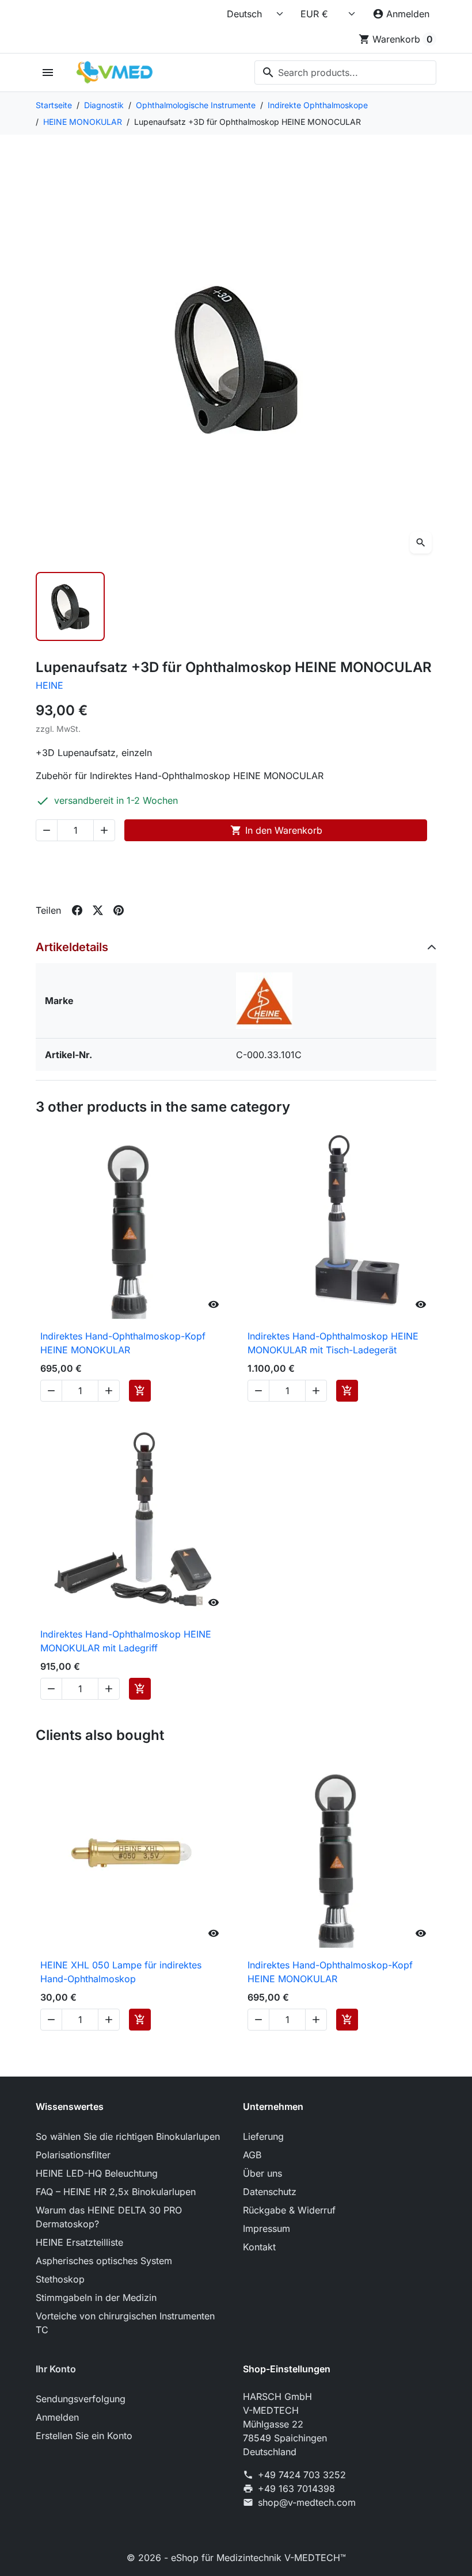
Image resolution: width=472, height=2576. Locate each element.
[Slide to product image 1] (70, 606)
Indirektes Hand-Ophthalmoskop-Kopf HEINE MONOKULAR (123, 1343)
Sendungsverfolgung (81, 2399)
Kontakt (259, 2247)
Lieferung (263, 2136)
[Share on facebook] (77, 910)
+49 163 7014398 (296, 2489)
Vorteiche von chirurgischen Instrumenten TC (125, 2323)
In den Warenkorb (276, 830)
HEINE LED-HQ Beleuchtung (97, 2173)
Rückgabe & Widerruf (289, 2210)
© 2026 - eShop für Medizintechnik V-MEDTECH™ (236, 2558)
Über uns (262, 2173)
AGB (252, 2155)
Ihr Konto (56, 2369)
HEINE (50, 685)
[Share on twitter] (98, 910)
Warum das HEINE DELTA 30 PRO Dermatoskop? (109, 2217)
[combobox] (345, 72)
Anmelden (57, 2417)
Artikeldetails (72, 947)
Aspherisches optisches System (104, 2261)
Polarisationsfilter (73, 2155)
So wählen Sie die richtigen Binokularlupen (128, 2136)
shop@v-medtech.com (307, 2502)
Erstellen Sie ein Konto (84, 2436)
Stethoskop (60, 2279)
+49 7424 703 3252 (302, 2475)
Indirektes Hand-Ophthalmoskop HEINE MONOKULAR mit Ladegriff (126, 1641)
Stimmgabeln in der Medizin (96, 2298)
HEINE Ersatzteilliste (79, 2242)
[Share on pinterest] (119, 910)
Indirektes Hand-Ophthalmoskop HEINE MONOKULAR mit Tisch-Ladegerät (333, 1343)
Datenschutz (270, 2192)
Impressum (267, 2228)
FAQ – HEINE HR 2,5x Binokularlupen (116, 2192)
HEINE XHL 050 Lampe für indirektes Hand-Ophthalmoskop (121, 1972)
